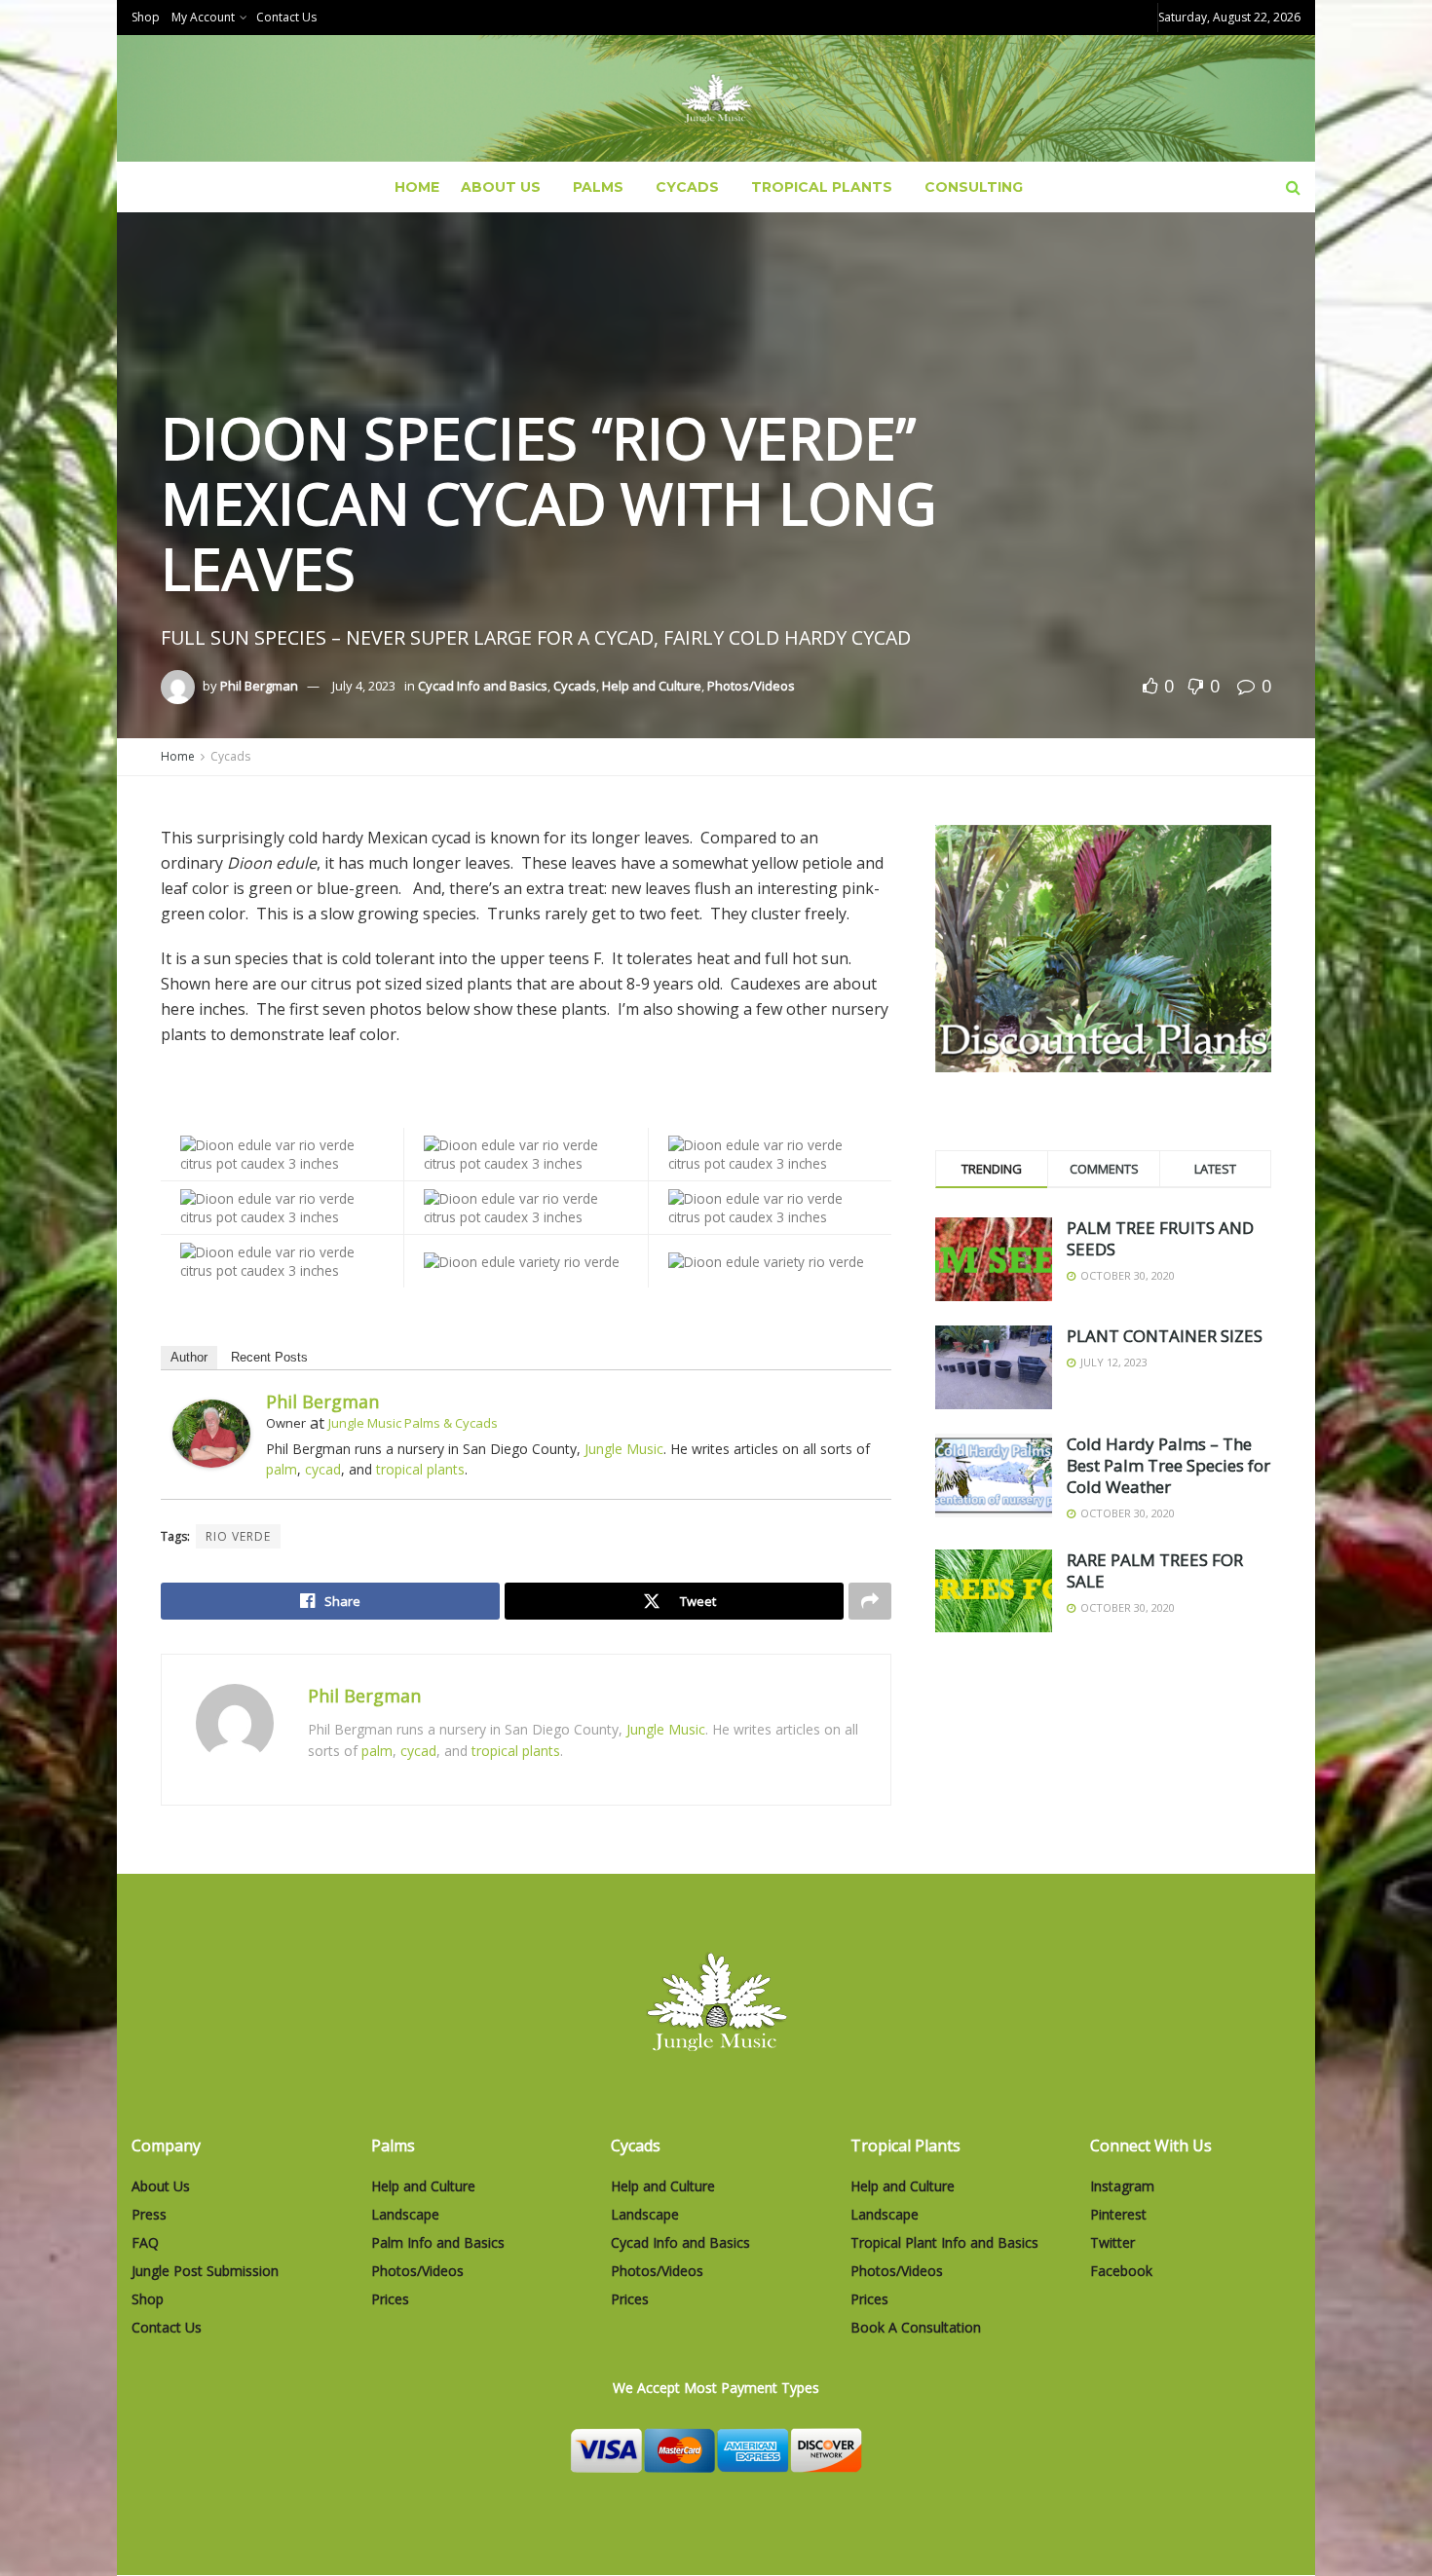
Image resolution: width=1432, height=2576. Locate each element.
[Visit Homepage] (716, 99)
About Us (501, 187)
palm (282, 1469)
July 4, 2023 (364, 686)
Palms (598, 187)
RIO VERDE (238, 1536)
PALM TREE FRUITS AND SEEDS (1160, 1238)
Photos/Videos (751, 686)
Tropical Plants (822, 187)
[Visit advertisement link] (1103, 949)
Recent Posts (269, 1357)
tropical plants (420, 1469)
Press (149, 2214)
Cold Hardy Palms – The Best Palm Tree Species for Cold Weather (1168, 1465)
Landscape (405, 2214)
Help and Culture (652, 686)
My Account (203, 17)
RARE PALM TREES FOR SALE (1155, 1570)
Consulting (974, 187)
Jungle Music (624, 1449)
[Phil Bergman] (211, 1432)
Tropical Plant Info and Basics (944, 2242)
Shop (146, 17)
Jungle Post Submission (205, 2271)
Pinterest (1118, 2214)
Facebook (1121, 2271)
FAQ (145, 2242)
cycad (323, 1469)
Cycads (687, 187)
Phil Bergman (259, 686)
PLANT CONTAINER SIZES (1165, 1336)
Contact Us (286, 17)
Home (417, 187)
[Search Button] (1293, 187)
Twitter (1112, 2242)
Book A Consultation (916, 2327)
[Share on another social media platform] (870, 1601)
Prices (390, 2299)
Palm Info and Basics (438, 2242)
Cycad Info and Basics (483, 686)
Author (189, 1357)
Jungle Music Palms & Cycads (413, 1423)
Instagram (1122, 2186)
